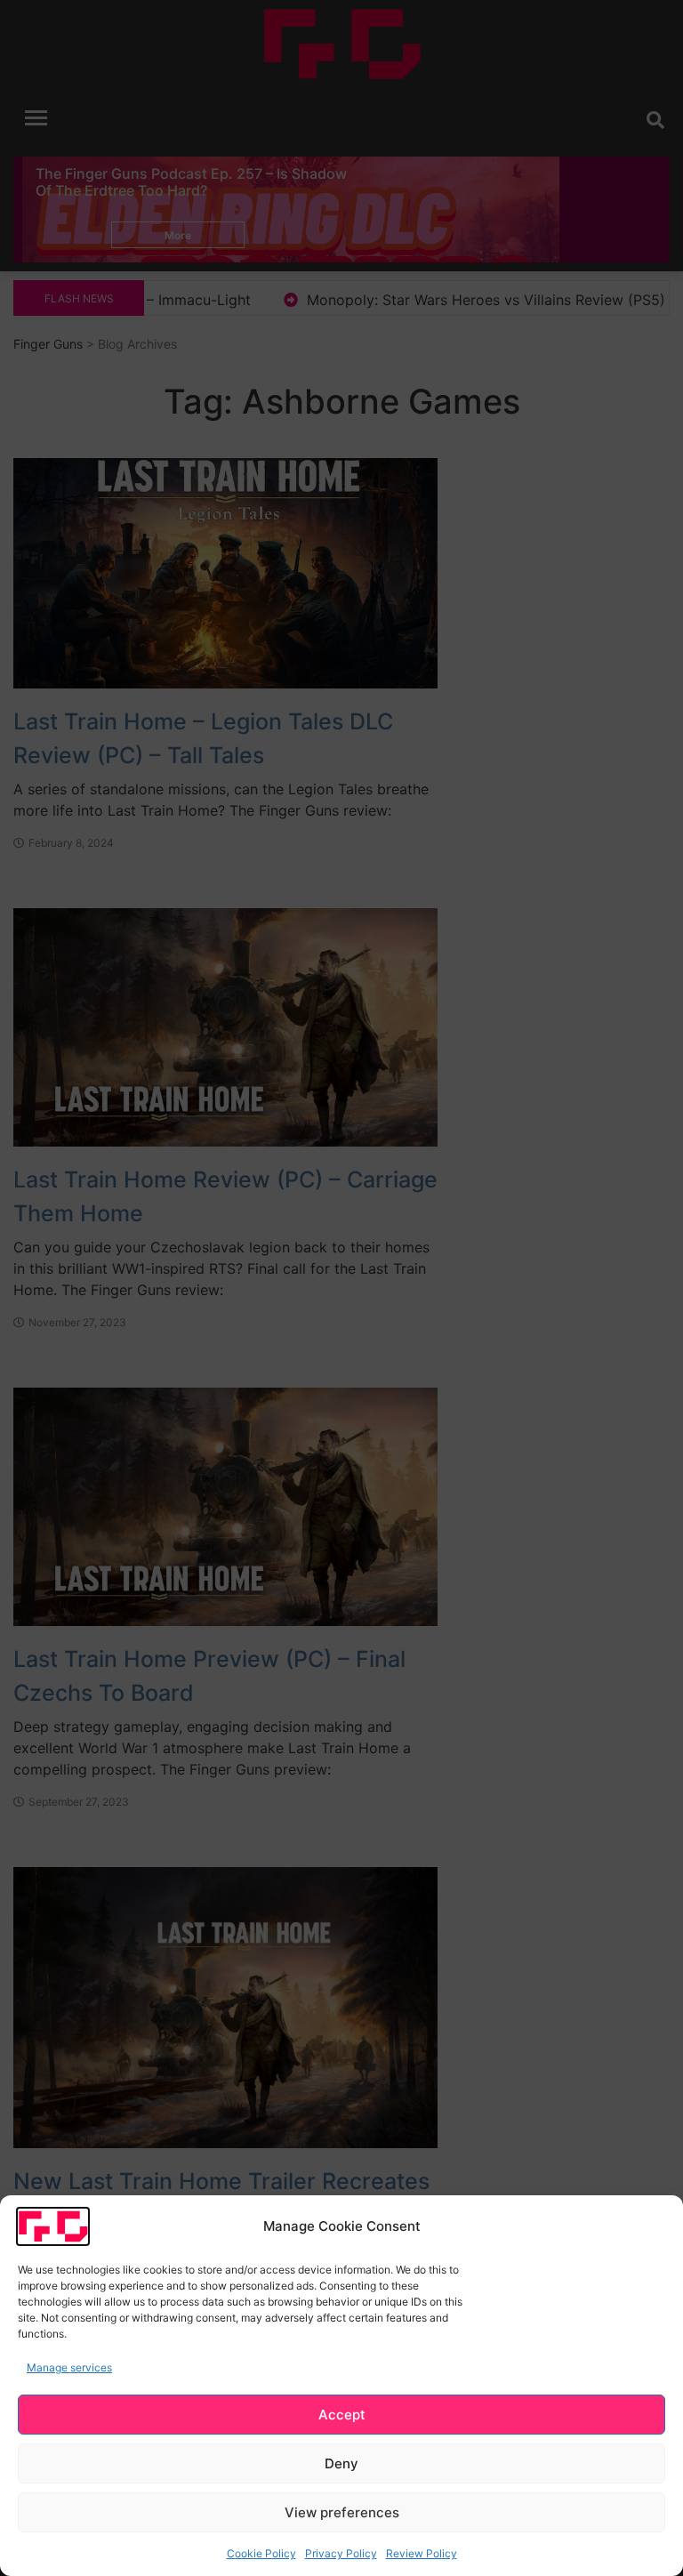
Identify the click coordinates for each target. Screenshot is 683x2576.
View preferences (342, 2512)
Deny (341, 2463)
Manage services (69, 2367)
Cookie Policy (261, 2553)
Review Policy (422, 2553)
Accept (342, 2415)
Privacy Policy (341, 2553)
